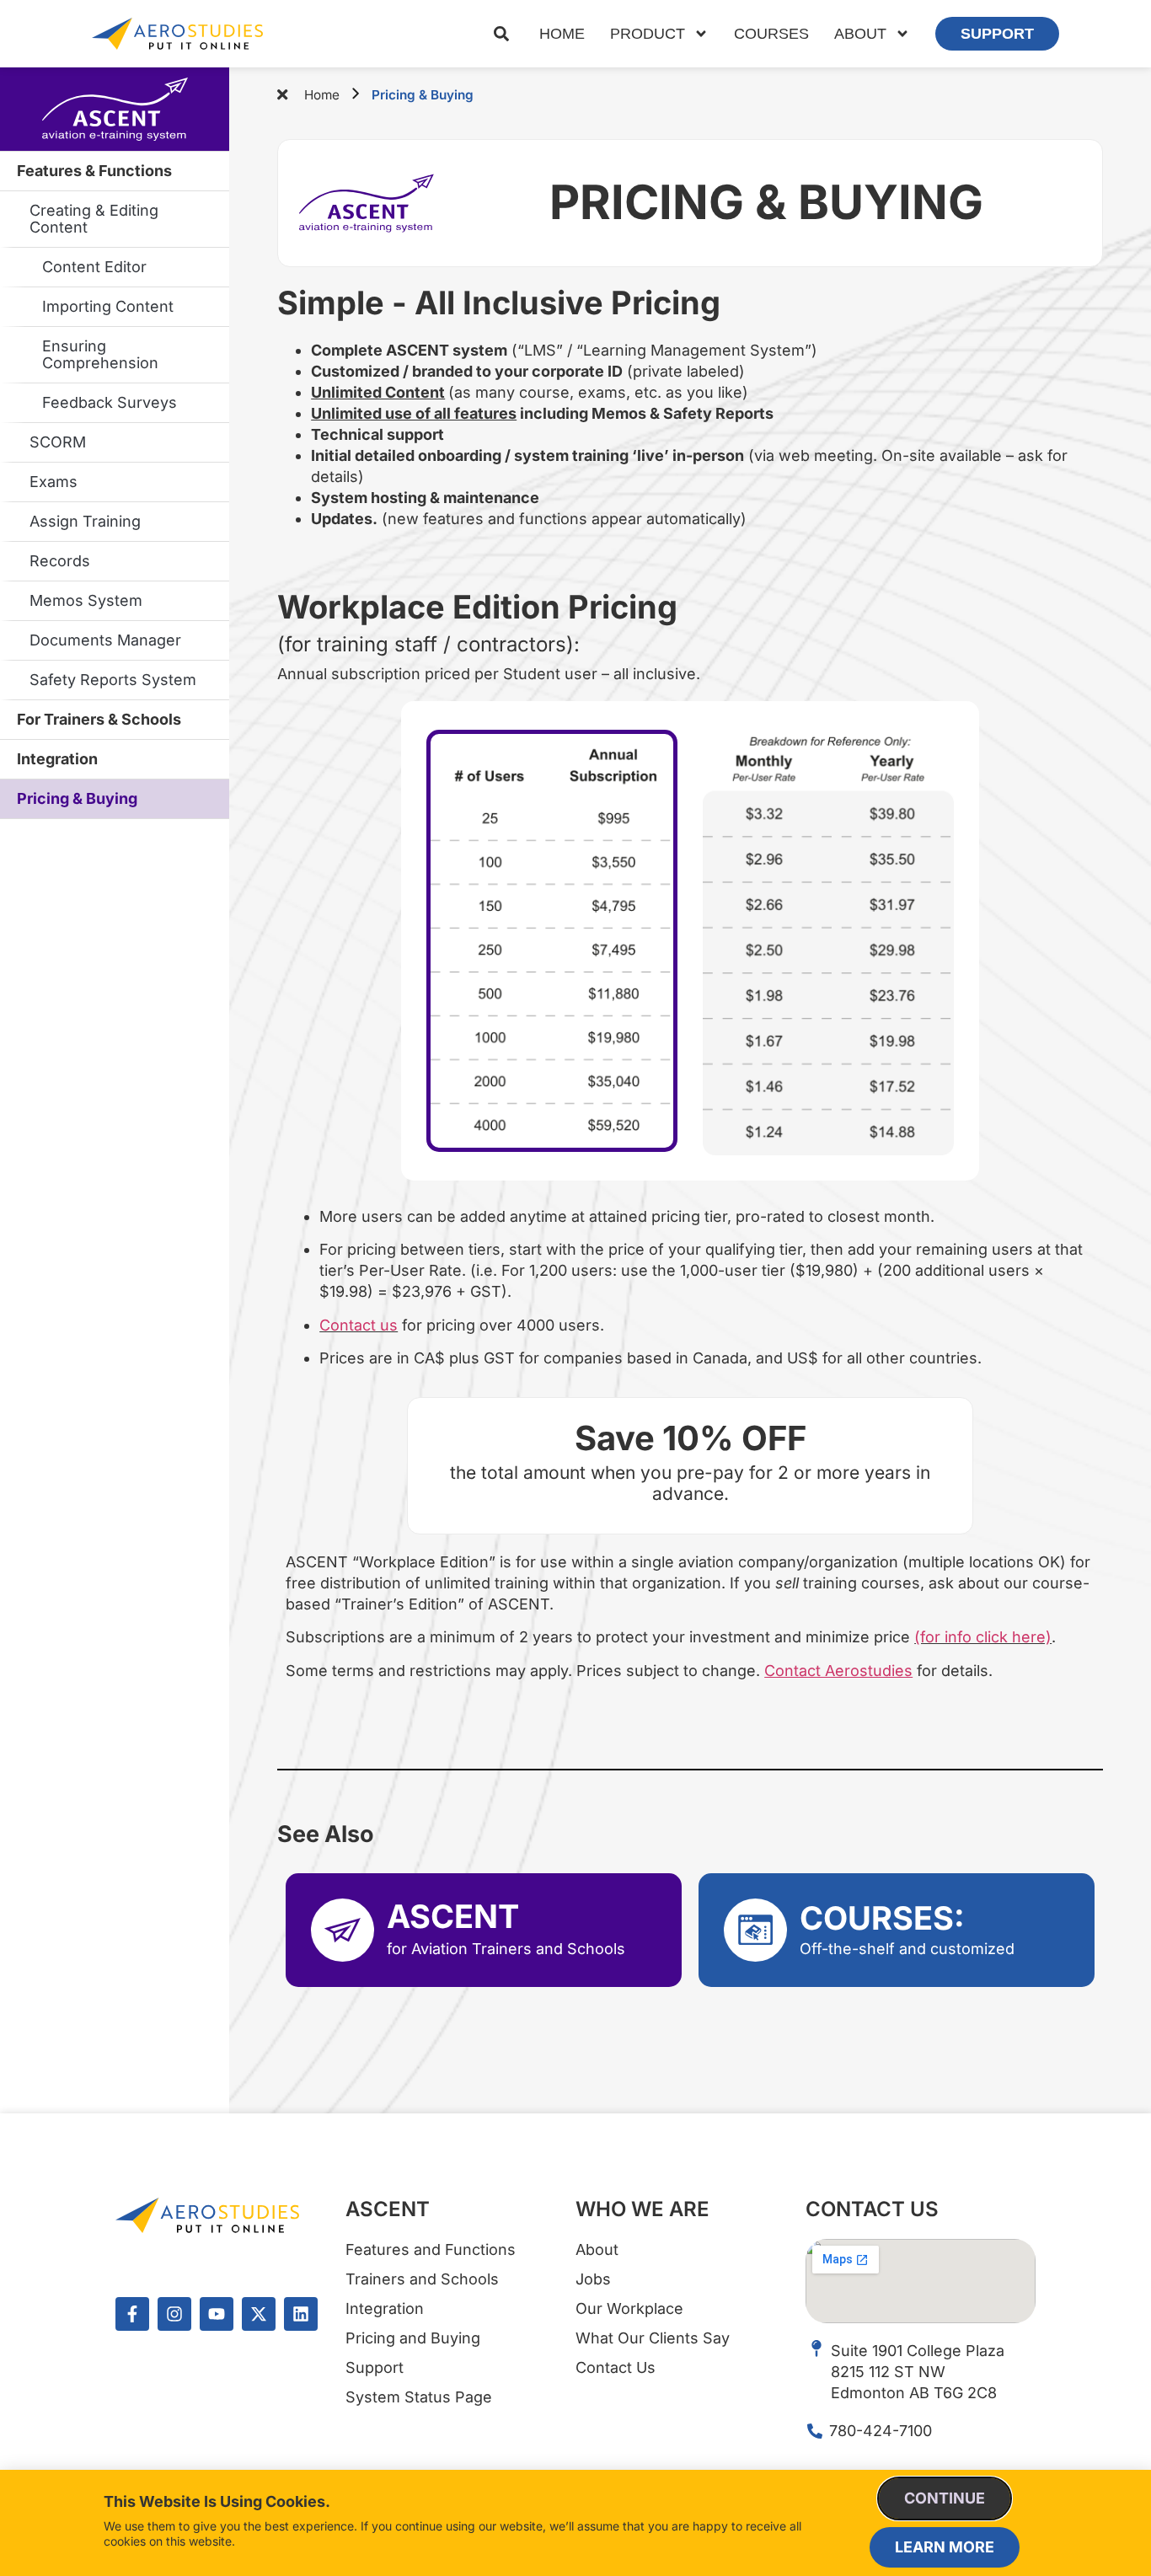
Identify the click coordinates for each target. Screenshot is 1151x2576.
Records (60, 561)
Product (648, 34)
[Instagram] (174, 2314)
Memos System (86, 600)
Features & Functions (94, 171)
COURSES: (882, 1918)
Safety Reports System (113, 680)
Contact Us (872, 2209)
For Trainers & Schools (99, 719)
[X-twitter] (259, 2314)
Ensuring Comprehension (100, 354)
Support (997, 34)
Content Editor (94, 267)
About (860, 34)
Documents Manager (105, 640)
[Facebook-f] (132, 2314)
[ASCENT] (343, 1930)
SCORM (58, 442)
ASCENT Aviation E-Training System (115, 110)
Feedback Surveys (110, 402)
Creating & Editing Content (94, 219)
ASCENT (453, 1916)
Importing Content (108, 306)
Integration (57, 759)
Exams (54, 482)
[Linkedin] (301, 2314)
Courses (771, 34)
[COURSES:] (755, 1930)
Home (562, 34)
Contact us (359, 1325)
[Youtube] (217, 2314)
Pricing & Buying (77, 798)
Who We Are (642, 2209)
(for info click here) (983, 1637)
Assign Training (85, 521)
